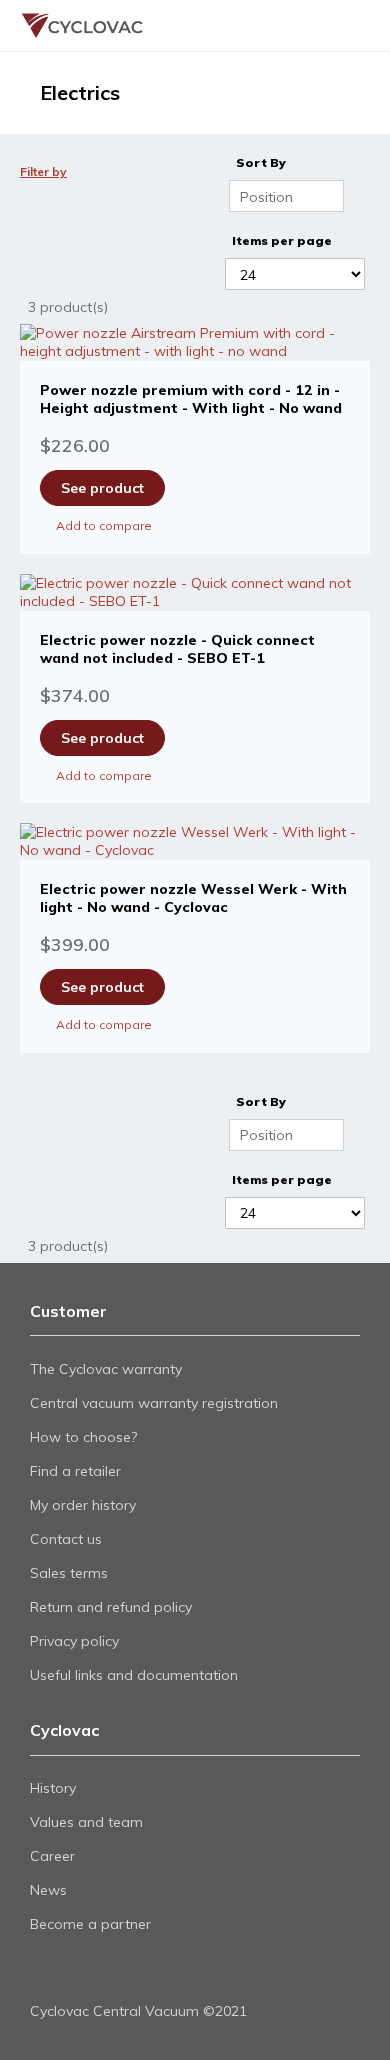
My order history (83, 1505)
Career (52, 1856)
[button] (195, 525)
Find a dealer (311, 25)
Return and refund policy (111, 1607)
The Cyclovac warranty (106, 1369)
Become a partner (90, 1924)
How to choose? (83, 1437)
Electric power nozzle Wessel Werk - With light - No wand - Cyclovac (193, 898)
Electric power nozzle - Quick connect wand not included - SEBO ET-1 (177, 649)
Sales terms (69, 1573)
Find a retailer (75, 1471)
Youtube (76, 1971)
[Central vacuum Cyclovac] (70, 25)
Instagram (110, 1971)
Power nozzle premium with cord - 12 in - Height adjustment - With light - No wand (191, 399)
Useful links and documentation (134, 1675)
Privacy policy (74, 1641)
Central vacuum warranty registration (154, 1403)
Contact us (66, 1539)
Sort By (261, 162)
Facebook (42, 1971)
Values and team (86, 1822)
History (53, 1788)
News (48, 1890)
